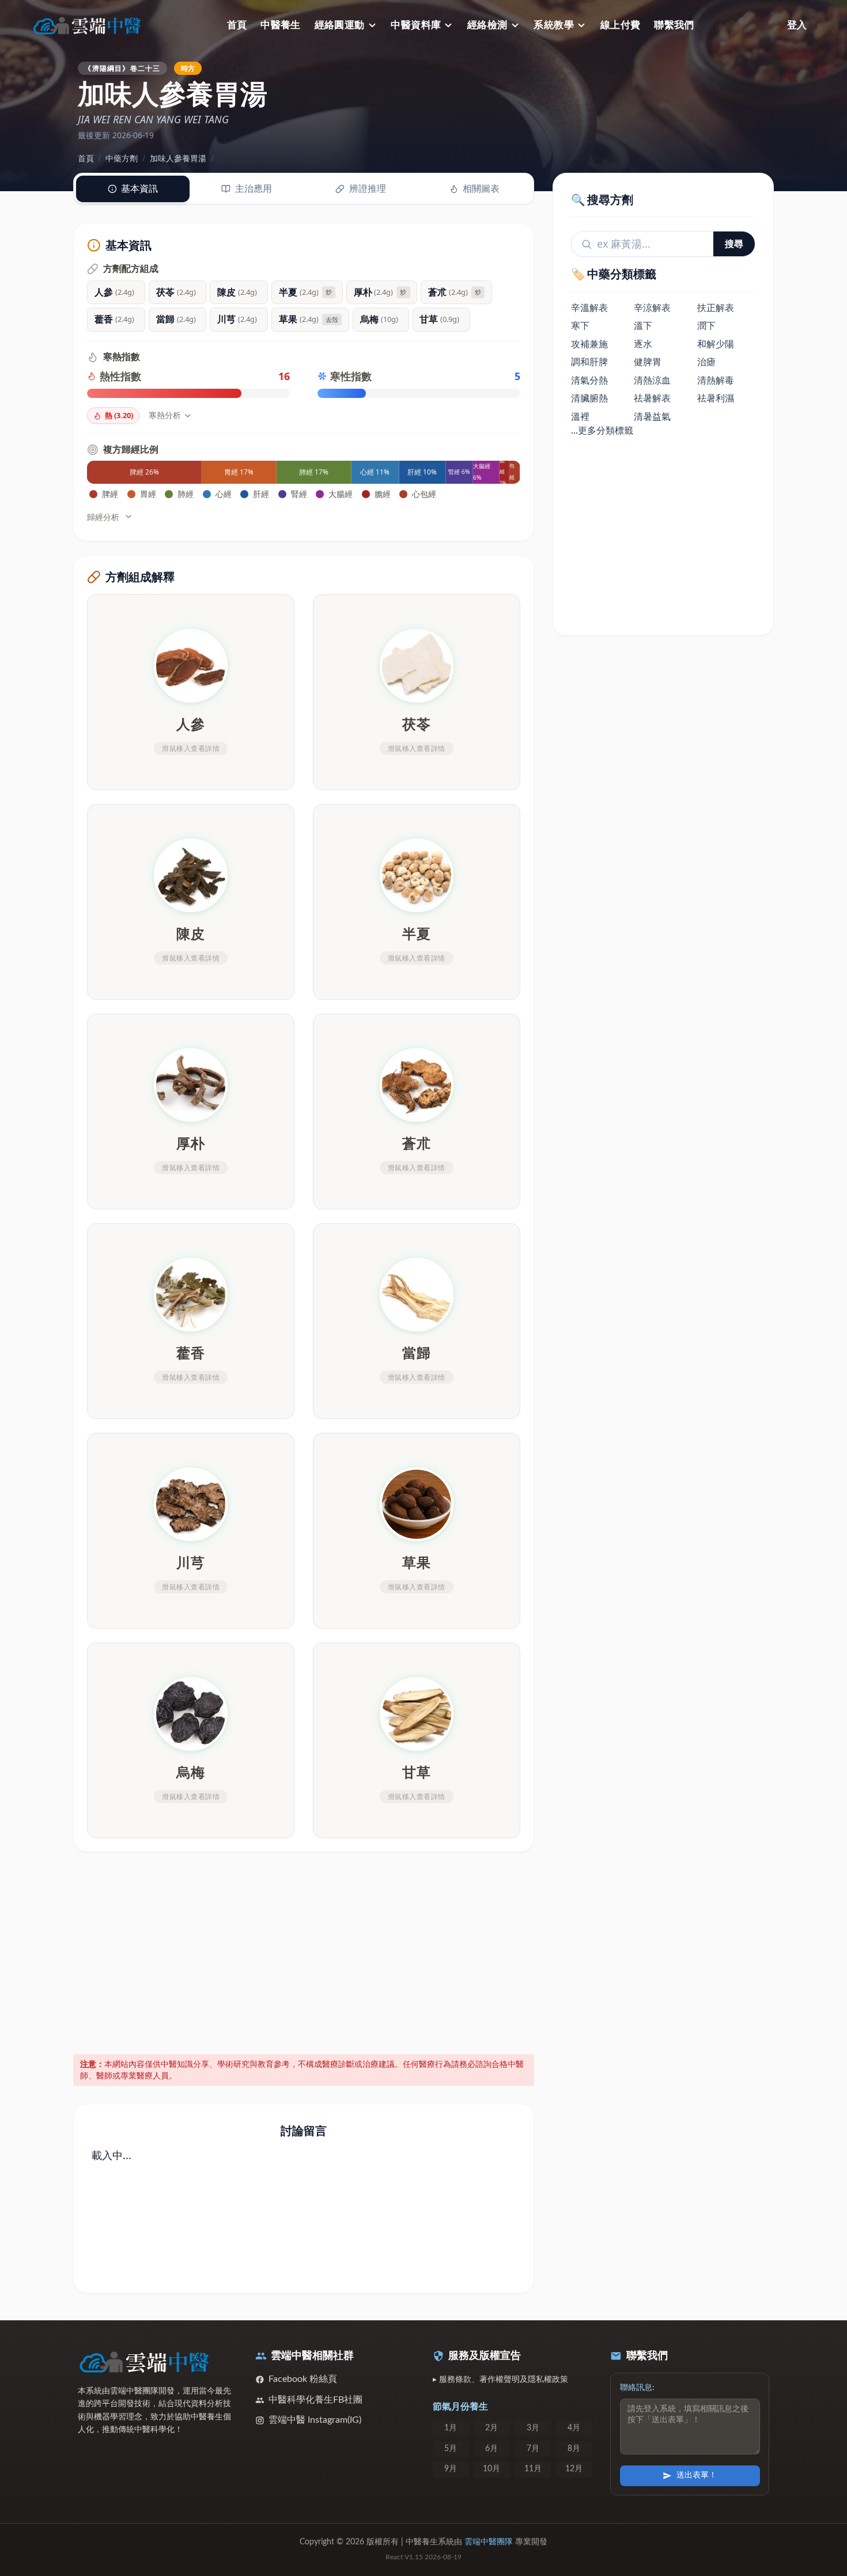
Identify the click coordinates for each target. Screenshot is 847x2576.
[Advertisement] (304, 1951)
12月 (574, 2469)
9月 (451, 2469)
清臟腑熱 (589, 399)
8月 (574, 2449)
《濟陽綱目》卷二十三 (122, 68)
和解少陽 (716, 344)
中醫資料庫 (416, 25)
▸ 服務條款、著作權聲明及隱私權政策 (500, 2380)
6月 (491, 2449)
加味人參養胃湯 (178, 158)
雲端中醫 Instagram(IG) (315, 2420)
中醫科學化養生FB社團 (315, 2400)
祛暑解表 (652, 399)
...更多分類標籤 (602, 430)
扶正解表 (716, 308)
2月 (491, 2428)
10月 (491, 2469)
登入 (797, 25)
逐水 (643, 344)
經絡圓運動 (340, 25)
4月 (574, 2428)
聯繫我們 (674, 25)
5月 (451, 2449)
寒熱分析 (165, 415)
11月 (533, 2469)
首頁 (237, 25)
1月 (451, 2428)
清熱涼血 (652, 380)
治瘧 (706, 362)
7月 (533, 2449)
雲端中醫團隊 (489, 2542)
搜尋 (734, 244)
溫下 (643, 325)
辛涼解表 (652, 308)
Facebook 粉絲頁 (303, 2379)
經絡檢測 (487, 25)
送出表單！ (697, 2475)
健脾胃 (648, 362)
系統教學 (554, 25)
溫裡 (580, 416)
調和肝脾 (589, 362)
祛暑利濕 (716, 399)
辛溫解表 (589, 308)
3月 (533, 2428)
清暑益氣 (652, 416)
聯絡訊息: (637, 2388)
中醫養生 (281, 25)
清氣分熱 (589, 380)
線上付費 (621, 25)
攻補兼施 (589, 344)
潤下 (706, 325)
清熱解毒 (716, 380)
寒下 (580, 325)
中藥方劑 (122, 158)
